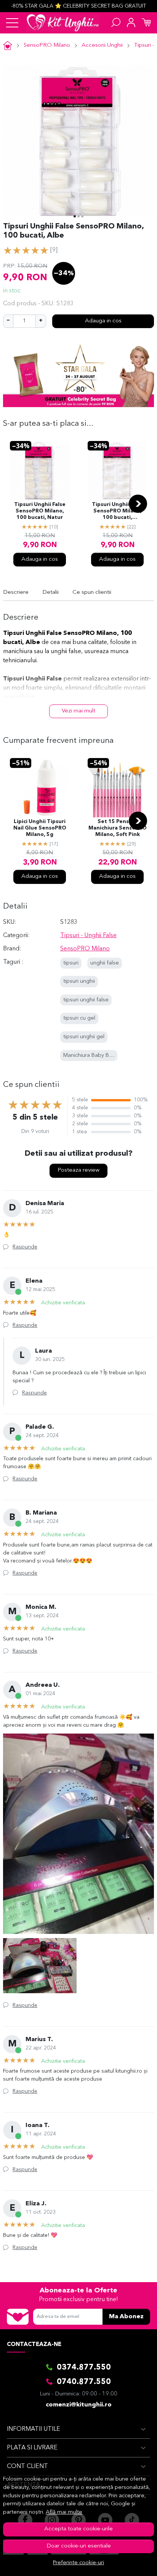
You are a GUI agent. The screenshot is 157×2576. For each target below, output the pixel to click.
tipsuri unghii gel (84, 1037)
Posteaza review (78, 1170)
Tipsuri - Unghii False (88, 936)
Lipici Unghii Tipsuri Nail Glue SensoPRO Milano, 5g (40, 828)
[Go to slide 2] (78, 216)
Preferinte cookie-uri (78, 2563)
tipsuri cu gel (79, 1018)
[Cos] (146, 23)
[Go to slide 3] (82, 216)
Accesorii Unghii (102, 45)
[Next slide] (138, 504)
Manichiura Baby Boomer (95, 1056)
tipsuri (71, 963)
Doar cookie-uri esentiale (79, 2546)
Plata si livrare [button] (32, 2448)
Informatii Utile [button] (34, 2429)
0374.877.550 (84, 2368)
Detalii (50, 592)
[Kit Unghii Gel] (63, 23)
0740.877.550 (84, 2382)
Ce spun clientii (92, 592)
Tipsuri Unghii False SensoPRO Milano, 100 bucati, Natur (40, 511)
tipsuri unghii (79, 981)
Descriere (16, 592)
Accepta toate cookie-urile (78, 2529)
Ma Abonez (126, 2317)
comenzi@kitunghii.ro (79, 2405)
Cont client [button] (27, 2467)
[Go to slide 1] (75, 216)
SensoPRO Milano (47, 45)
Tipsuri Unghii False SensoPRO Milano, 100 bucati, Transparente (118, 512)
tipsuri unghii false (86, 1000)
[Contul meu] (131, 23)
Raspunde (25, 1247)
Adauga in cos (103, 321)
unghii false (105, 963)
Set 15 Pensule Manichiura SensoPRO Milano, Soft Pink (118, 828)
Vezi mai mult (78, 711)
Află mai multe (64, 2512)
